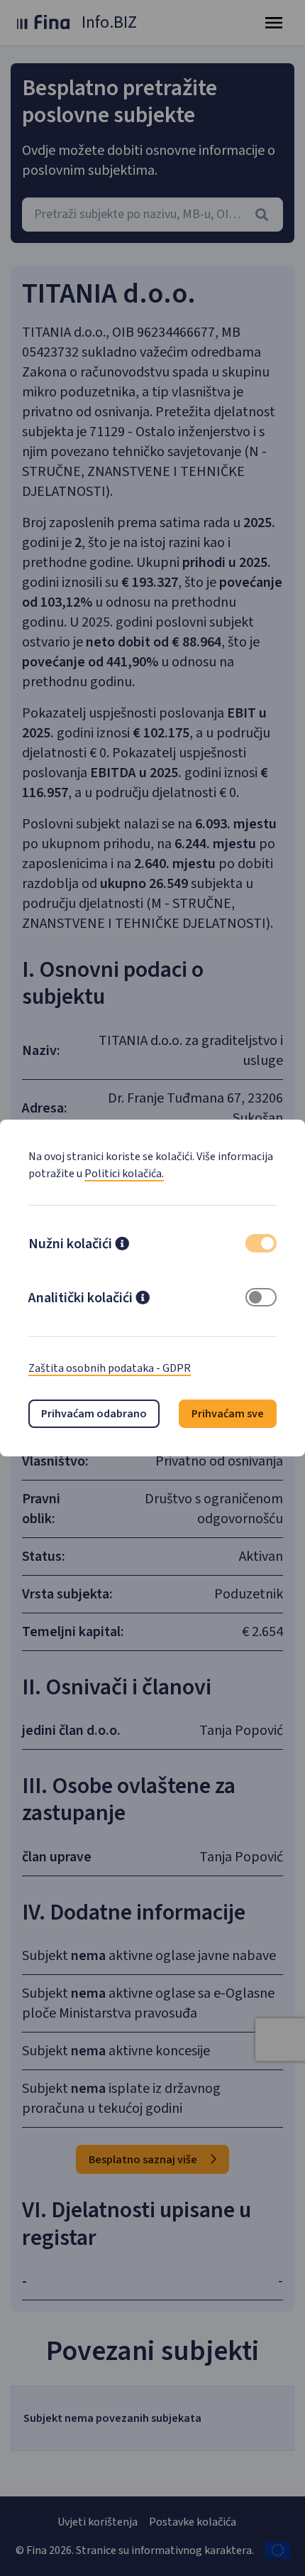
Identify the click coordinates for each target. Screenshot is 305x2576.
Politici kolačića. (124, 1174)
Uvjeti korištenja (98, 2522)
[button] (122, 1245)
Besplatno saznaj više (144, 2160)
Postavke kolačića (193, 2522)
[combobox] (152, 215)
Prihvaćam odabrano (94, 1414)
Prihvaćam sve (228, 1414)
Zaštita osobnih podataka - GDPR (110, 1368)
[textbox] (152, 215)
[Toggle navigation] (274, 23)
